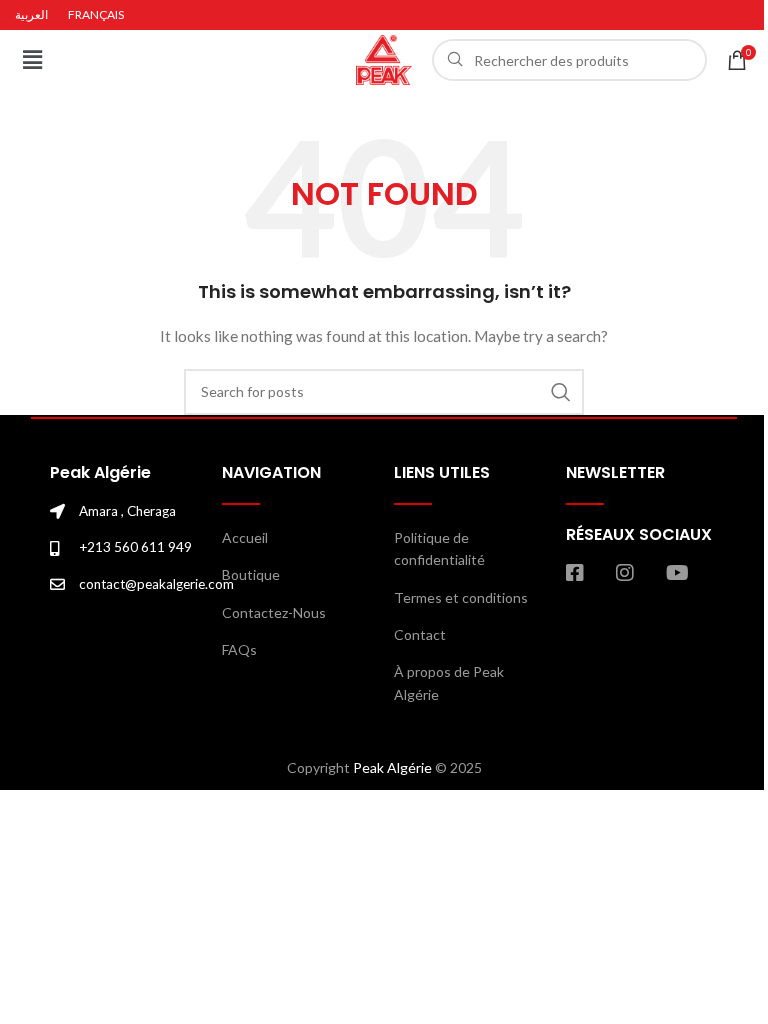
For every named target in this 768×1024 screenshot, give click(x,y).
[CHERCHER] (561, 392)
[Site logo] (384, 58)
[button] (32, 59)
